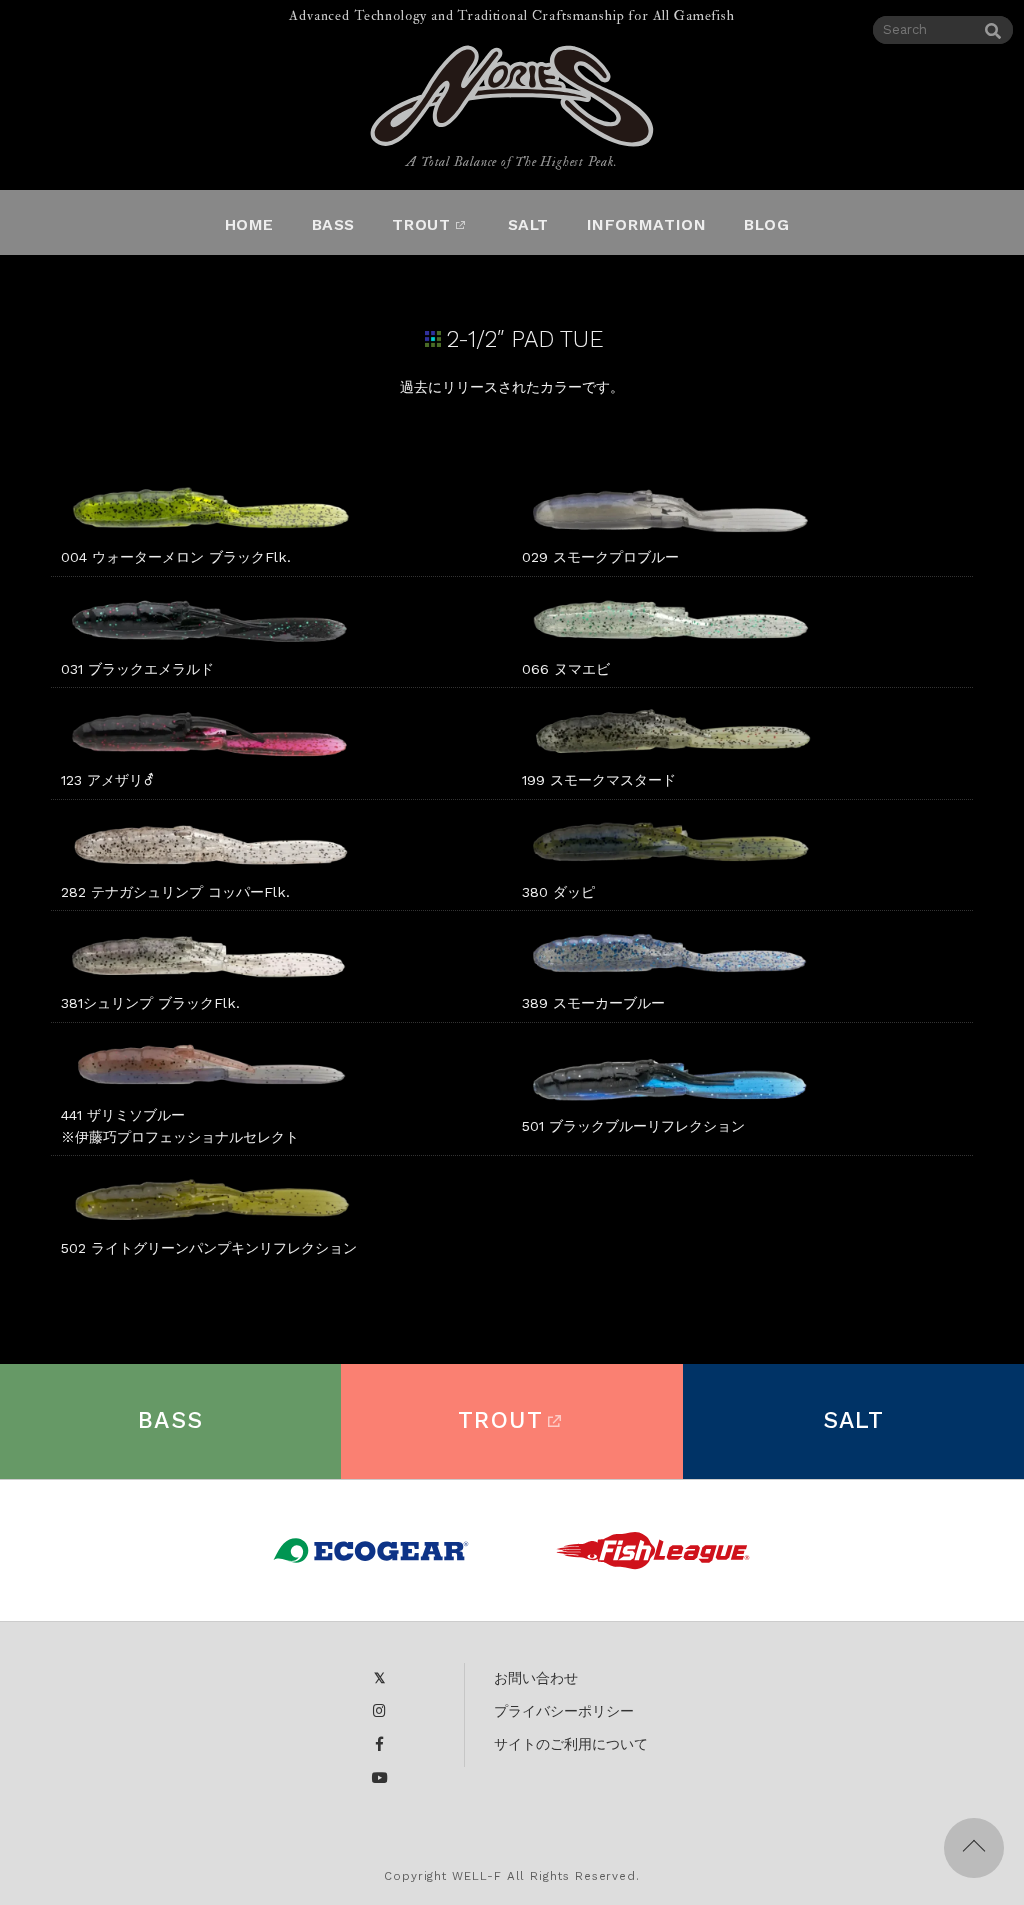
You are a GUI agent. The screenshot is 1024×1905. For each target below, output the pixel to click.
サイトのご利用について (571, 1744)
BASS (171, 1420)
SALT (854, 1420)
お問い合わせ (536, 1678)
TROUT (500, 1420)
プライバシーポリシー (564, 1711)
